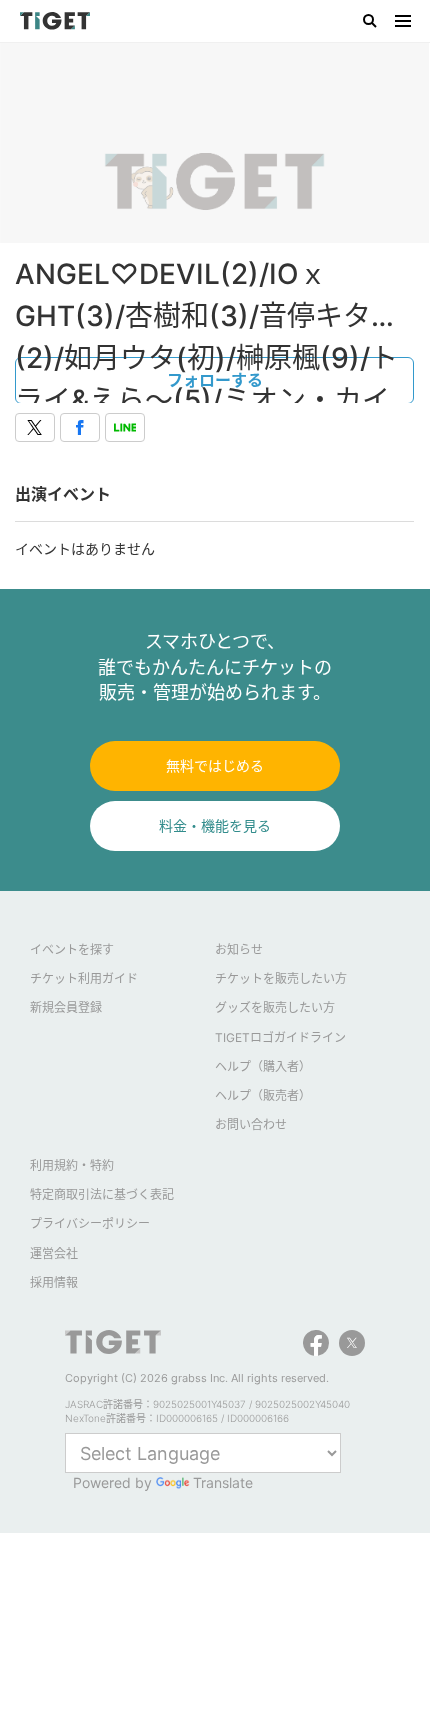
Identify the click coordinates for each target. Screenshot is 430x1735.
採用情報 (54, 1282)
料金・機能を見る (215, 825)
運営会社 (54, 1253)
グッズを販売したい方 (275, 1007)
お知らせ (239, 949)
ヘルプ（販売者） (263, 1095)
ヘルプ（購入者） (263, 1066)
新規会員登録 (66, 1007)
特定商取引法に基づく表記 (102, 1194)
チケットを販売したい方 (281, 978)
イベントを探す (72, 949)
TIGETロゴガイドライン (280, 1037)
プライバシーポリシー (90, 1223)
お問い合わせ (251, 1124)
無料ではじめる (215, 765)
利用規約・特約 (72, 1165)
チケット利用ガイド (84, 978)
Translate (223, 1482)
